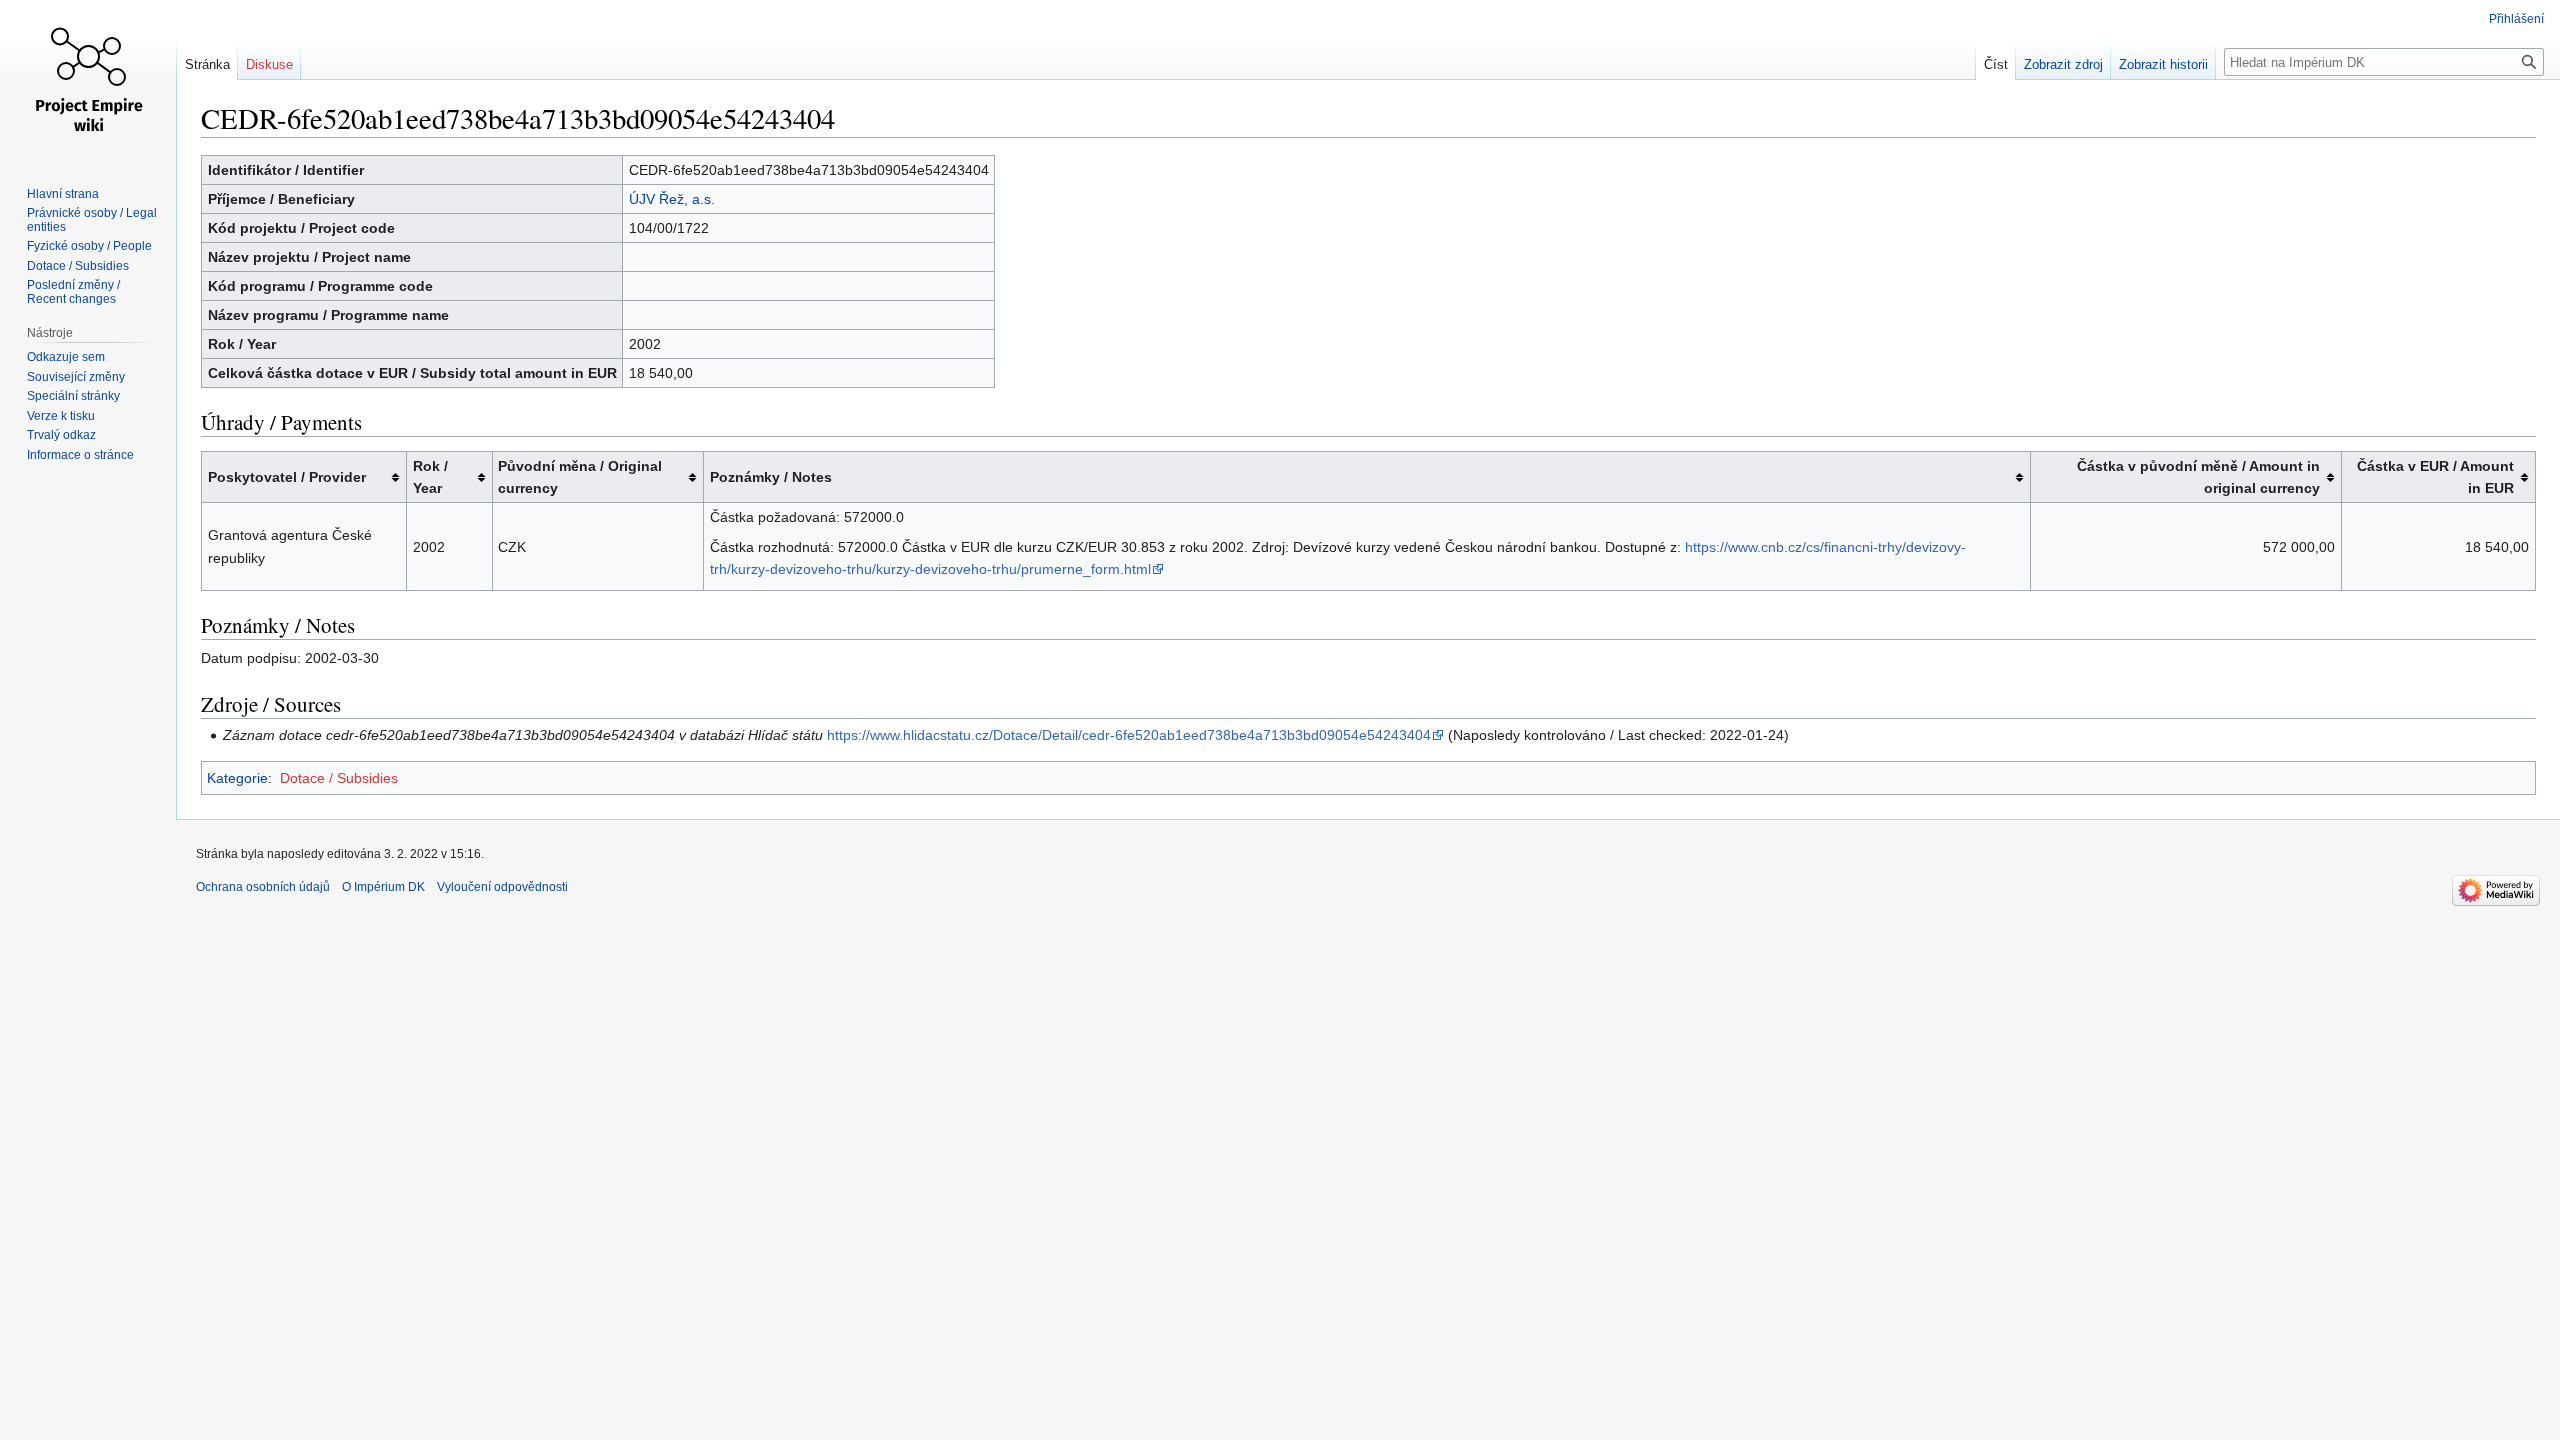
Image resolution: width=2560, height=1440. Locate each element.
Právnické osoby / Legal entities (92, 220)
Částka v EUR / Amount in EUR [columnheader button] (2435, 477)
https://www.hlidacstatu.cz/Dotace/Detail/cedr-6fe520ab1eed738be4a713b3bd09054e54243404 (1129, 735)
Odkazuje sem (66, 357)
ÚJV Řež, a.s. (672, 199)
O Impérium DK (383, 887)
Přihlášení (2516, 19)
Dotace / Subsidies (339, 778)
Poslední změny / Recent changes (73, 292)
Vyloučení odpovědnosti (502, 887)
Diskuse (269, 64)
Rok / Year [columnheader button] (430, 477)
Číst (1996, 64)
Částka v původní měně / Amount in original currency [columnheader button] (2198, 477)
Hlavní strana (63, 194)
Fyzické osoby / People (89, 246)
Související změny (76, 377)
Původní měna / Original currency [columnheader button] (580, 477)
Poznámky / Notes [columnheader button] (771, 477)
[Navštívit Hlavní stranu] (88, 80)
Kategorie (237, 778)
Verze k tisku (61, 416)
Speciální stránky (73, 396)
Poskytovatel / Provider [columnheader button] (287, 477)
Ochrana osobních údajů (263, 887)
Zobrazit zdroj (2063, 64)
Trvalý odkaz (61, 435)
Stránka (207, 64)
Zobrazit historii (2163, 64)
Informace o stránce (80, 455)
